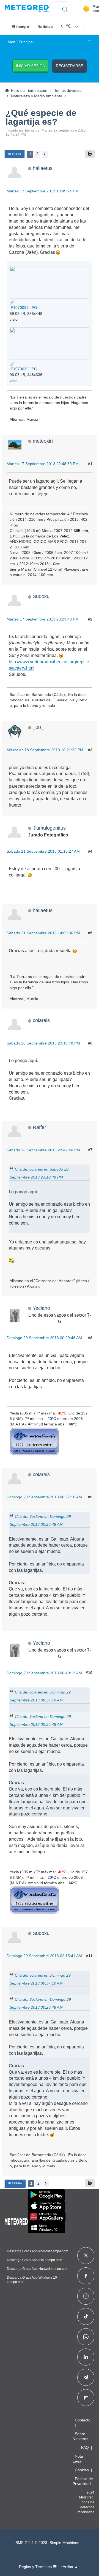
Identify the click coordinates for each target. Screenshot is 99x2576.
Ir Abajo (15, 154)
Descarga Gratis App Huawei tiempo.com (38, 2269)
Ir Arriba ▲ (69, 2567)
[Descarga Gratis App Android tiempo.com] (46, 2195)
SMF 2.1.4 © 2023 (31, 2543)
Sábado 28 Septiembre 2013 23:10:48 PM (43, 1043)
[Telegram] (86, 2377)
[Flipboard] (86, 2398)
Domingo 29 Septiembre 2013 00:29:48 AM (44, 1338)
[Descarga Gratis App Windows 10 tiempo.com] (46, 2228)
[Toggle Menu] (90, 42)
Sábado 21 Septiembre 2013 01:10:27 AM (43, 851)
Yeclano (41, 1308)
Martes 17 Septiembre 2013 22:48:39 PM (43, 464)
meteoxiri (43, 441)
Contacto (83, 2420)
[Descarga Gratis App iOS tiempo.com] (46, 2206)
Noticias (45, 27)
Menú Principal (21, 42)
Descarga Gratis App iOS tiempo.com (35, 2260)
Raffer (39, 1127)
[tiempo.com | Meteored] (16, 2221)
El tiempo (20, 27)
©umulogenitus (49, 828)
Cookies (82, 2470)
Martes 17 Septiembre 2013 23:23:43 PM (43, 619)
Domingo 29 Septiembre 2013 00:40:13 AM (44, 1673)
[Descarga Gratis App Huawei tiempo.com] (47, 2217)
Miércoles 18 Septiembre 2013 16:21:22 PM (45, 750)
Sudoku (41, 596)
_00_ (38, 727)
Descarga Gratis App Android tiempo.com (38, 2251)
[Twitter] (86, 2256)
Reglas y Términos (36, 2567)
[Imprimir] (90, 154)
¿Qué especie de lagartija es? (41, 117)
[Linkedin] (86, 2357)
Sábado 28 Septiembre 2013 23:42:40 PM (43, 1150)
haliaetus (43, 168)
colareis (41, 1020)
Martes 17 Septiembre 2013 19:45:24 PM (43, 191)
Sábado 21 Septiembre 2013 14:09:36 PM (43, 933)
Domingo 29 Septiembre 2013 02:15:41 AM (44, 1956)
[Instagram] (86, 2296)
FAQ (85, 2447)
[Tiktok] (86, 2316)
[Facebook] (86, 2276)
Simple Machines (64, 2543)
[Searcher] (65, 9)
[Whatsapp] (86, 2337)
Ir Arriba (15, 2183)
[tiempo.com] (27, 9)
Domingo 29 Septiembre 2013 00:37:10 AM (44, 1497)
